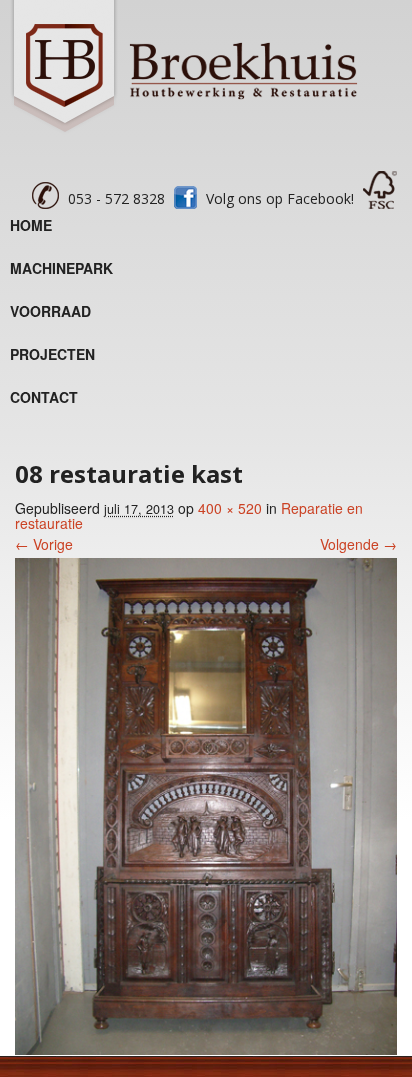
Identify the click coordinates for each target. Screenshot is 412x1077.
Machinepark (61, 268)
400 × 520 (230, 508)
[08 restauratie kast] (206, 1049)
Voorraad (50, 311)
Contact (44, 397)
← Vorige (44, 544)
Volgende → (358, 544)
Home (31, 225)
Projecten (52, 354)
